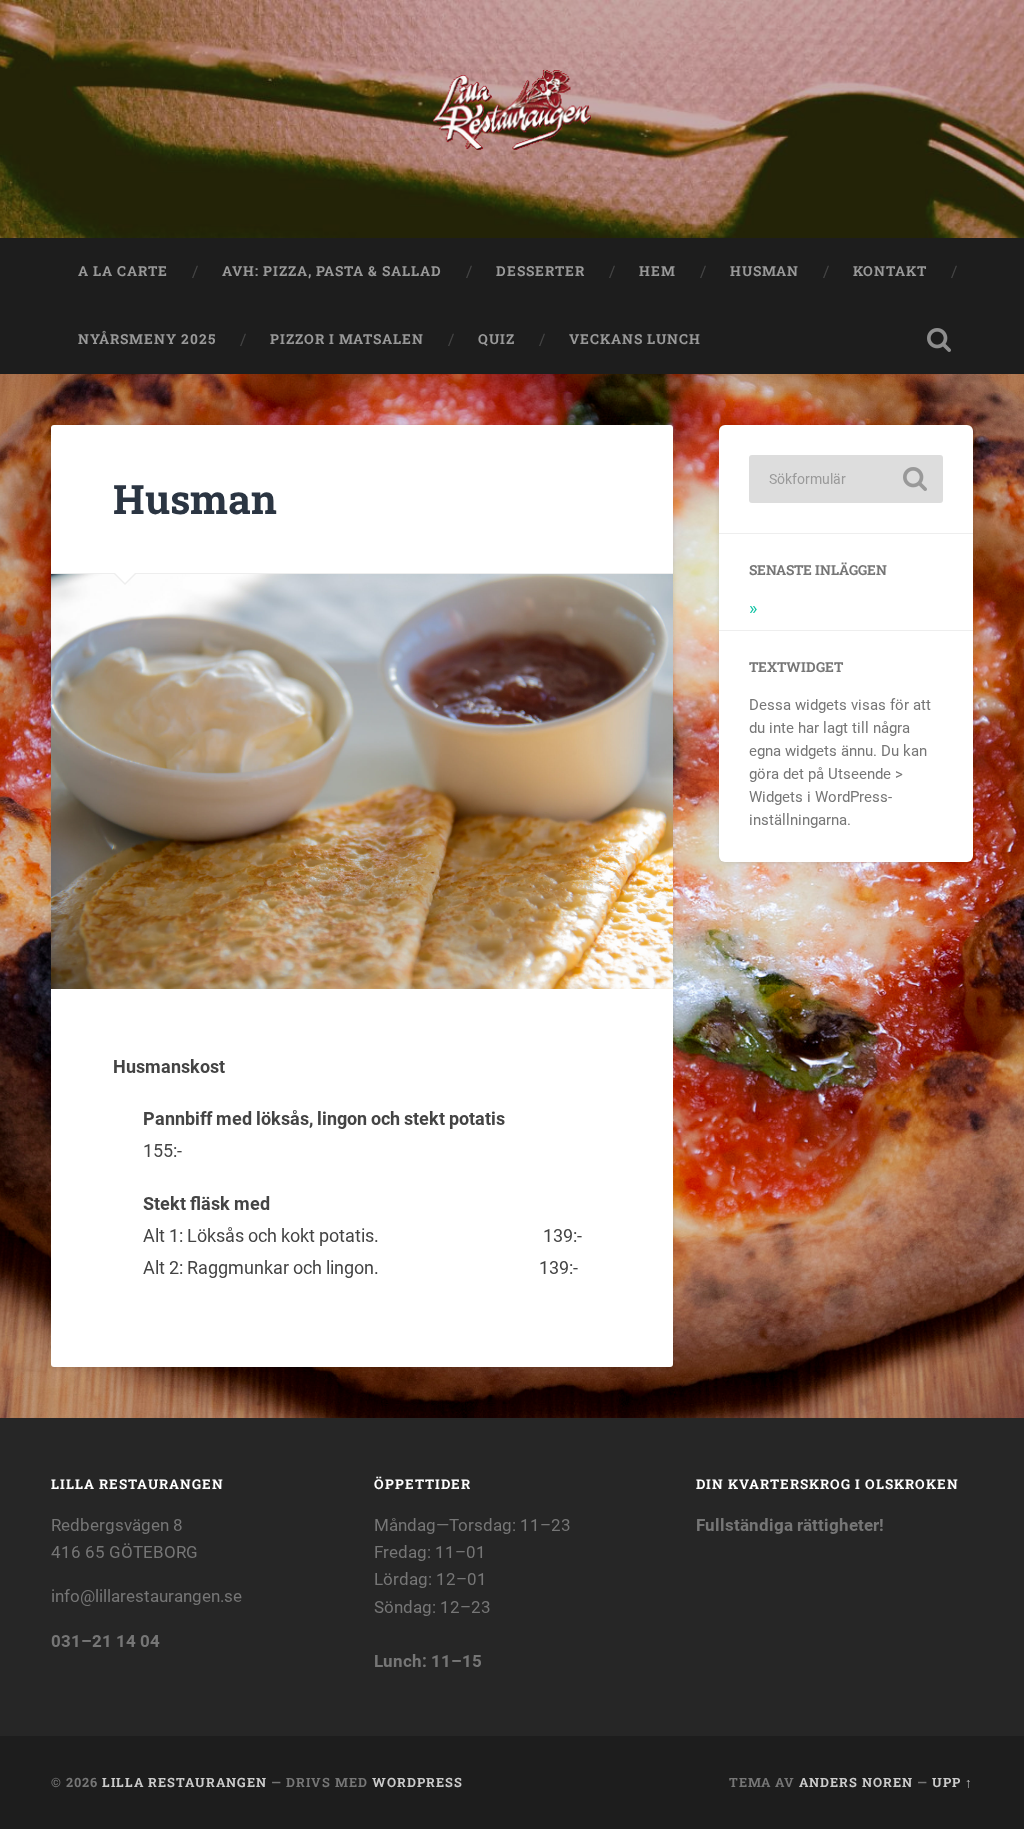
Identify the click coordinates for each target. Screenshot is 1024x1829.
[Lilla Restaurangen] (512, 119)
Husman (764, 271)
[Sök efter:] (845, 479)
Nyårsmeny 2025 (147, 339)
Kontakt (890, 271)
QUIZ (496, 339)
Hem (657, 271)
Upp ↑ (952, 1782)
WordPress (417, 1782)
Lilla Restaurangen (184, 1782)
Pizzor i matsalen (347, 339)
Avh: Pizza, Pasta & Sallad (332, 271)
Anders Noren (856, 1782)
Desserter (540, 271)
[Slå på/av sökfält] (939, 340)
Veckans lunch (641, 339)
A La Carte (123, 271)
